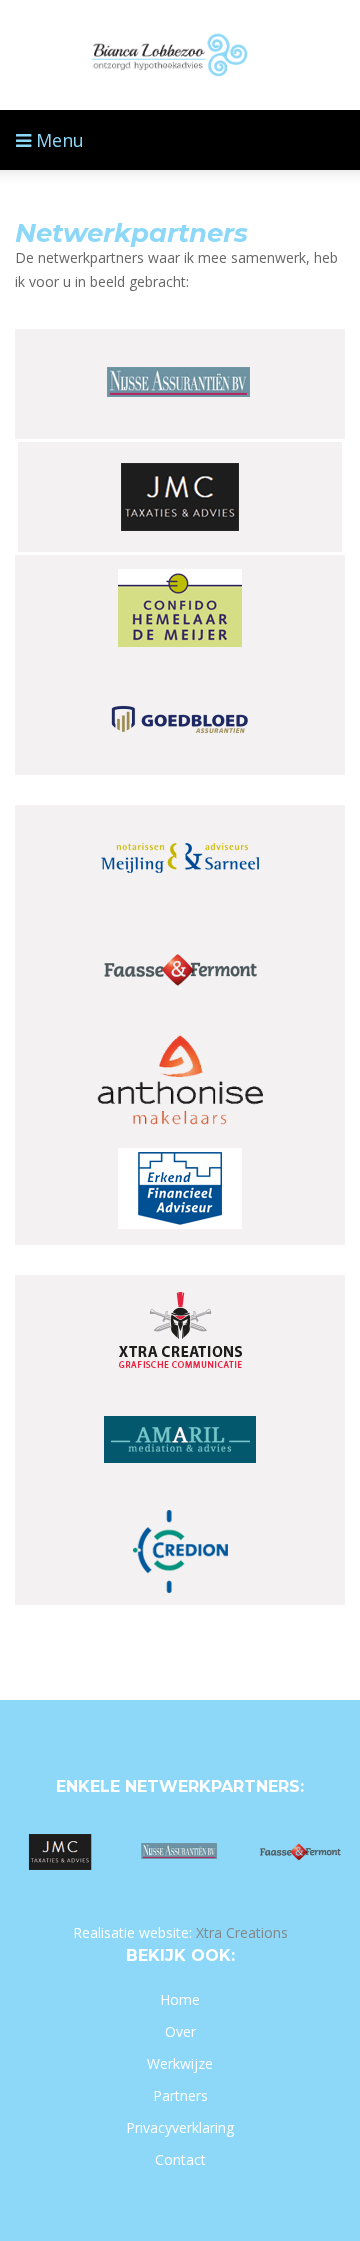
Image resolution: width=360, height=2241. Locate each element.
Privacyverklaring (180, 2127)
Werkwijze (180, 2063)
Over (180, 2031)
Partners (180, 2095)
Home (180, 1999)
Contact (180, 2159)
